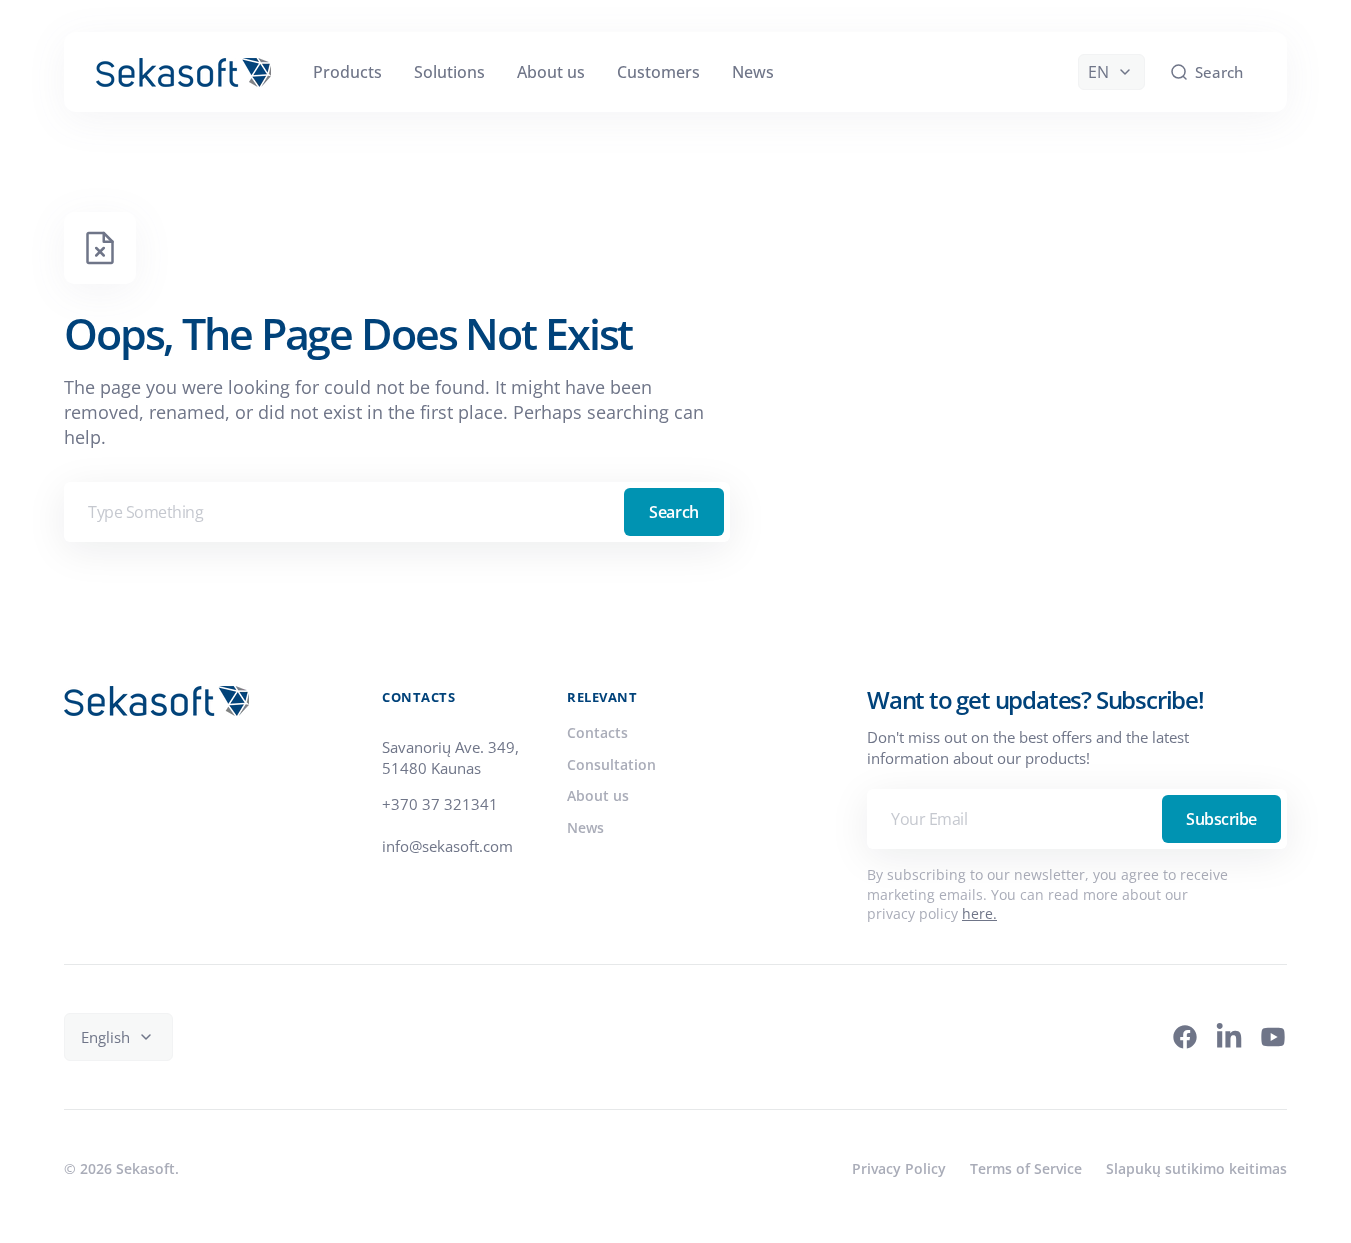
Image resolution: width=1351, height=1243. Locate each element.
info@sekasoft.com (447, 846)
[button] (1206, 72)
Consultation (611, 764)
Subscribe (1221, 819)
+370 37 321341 (440, 804)
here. (979, 913)
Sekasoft (145, 1168)
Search (673, 512)
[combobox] (397, 512)
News (585, 827)
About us (598, 795)
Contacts (597, 732)
